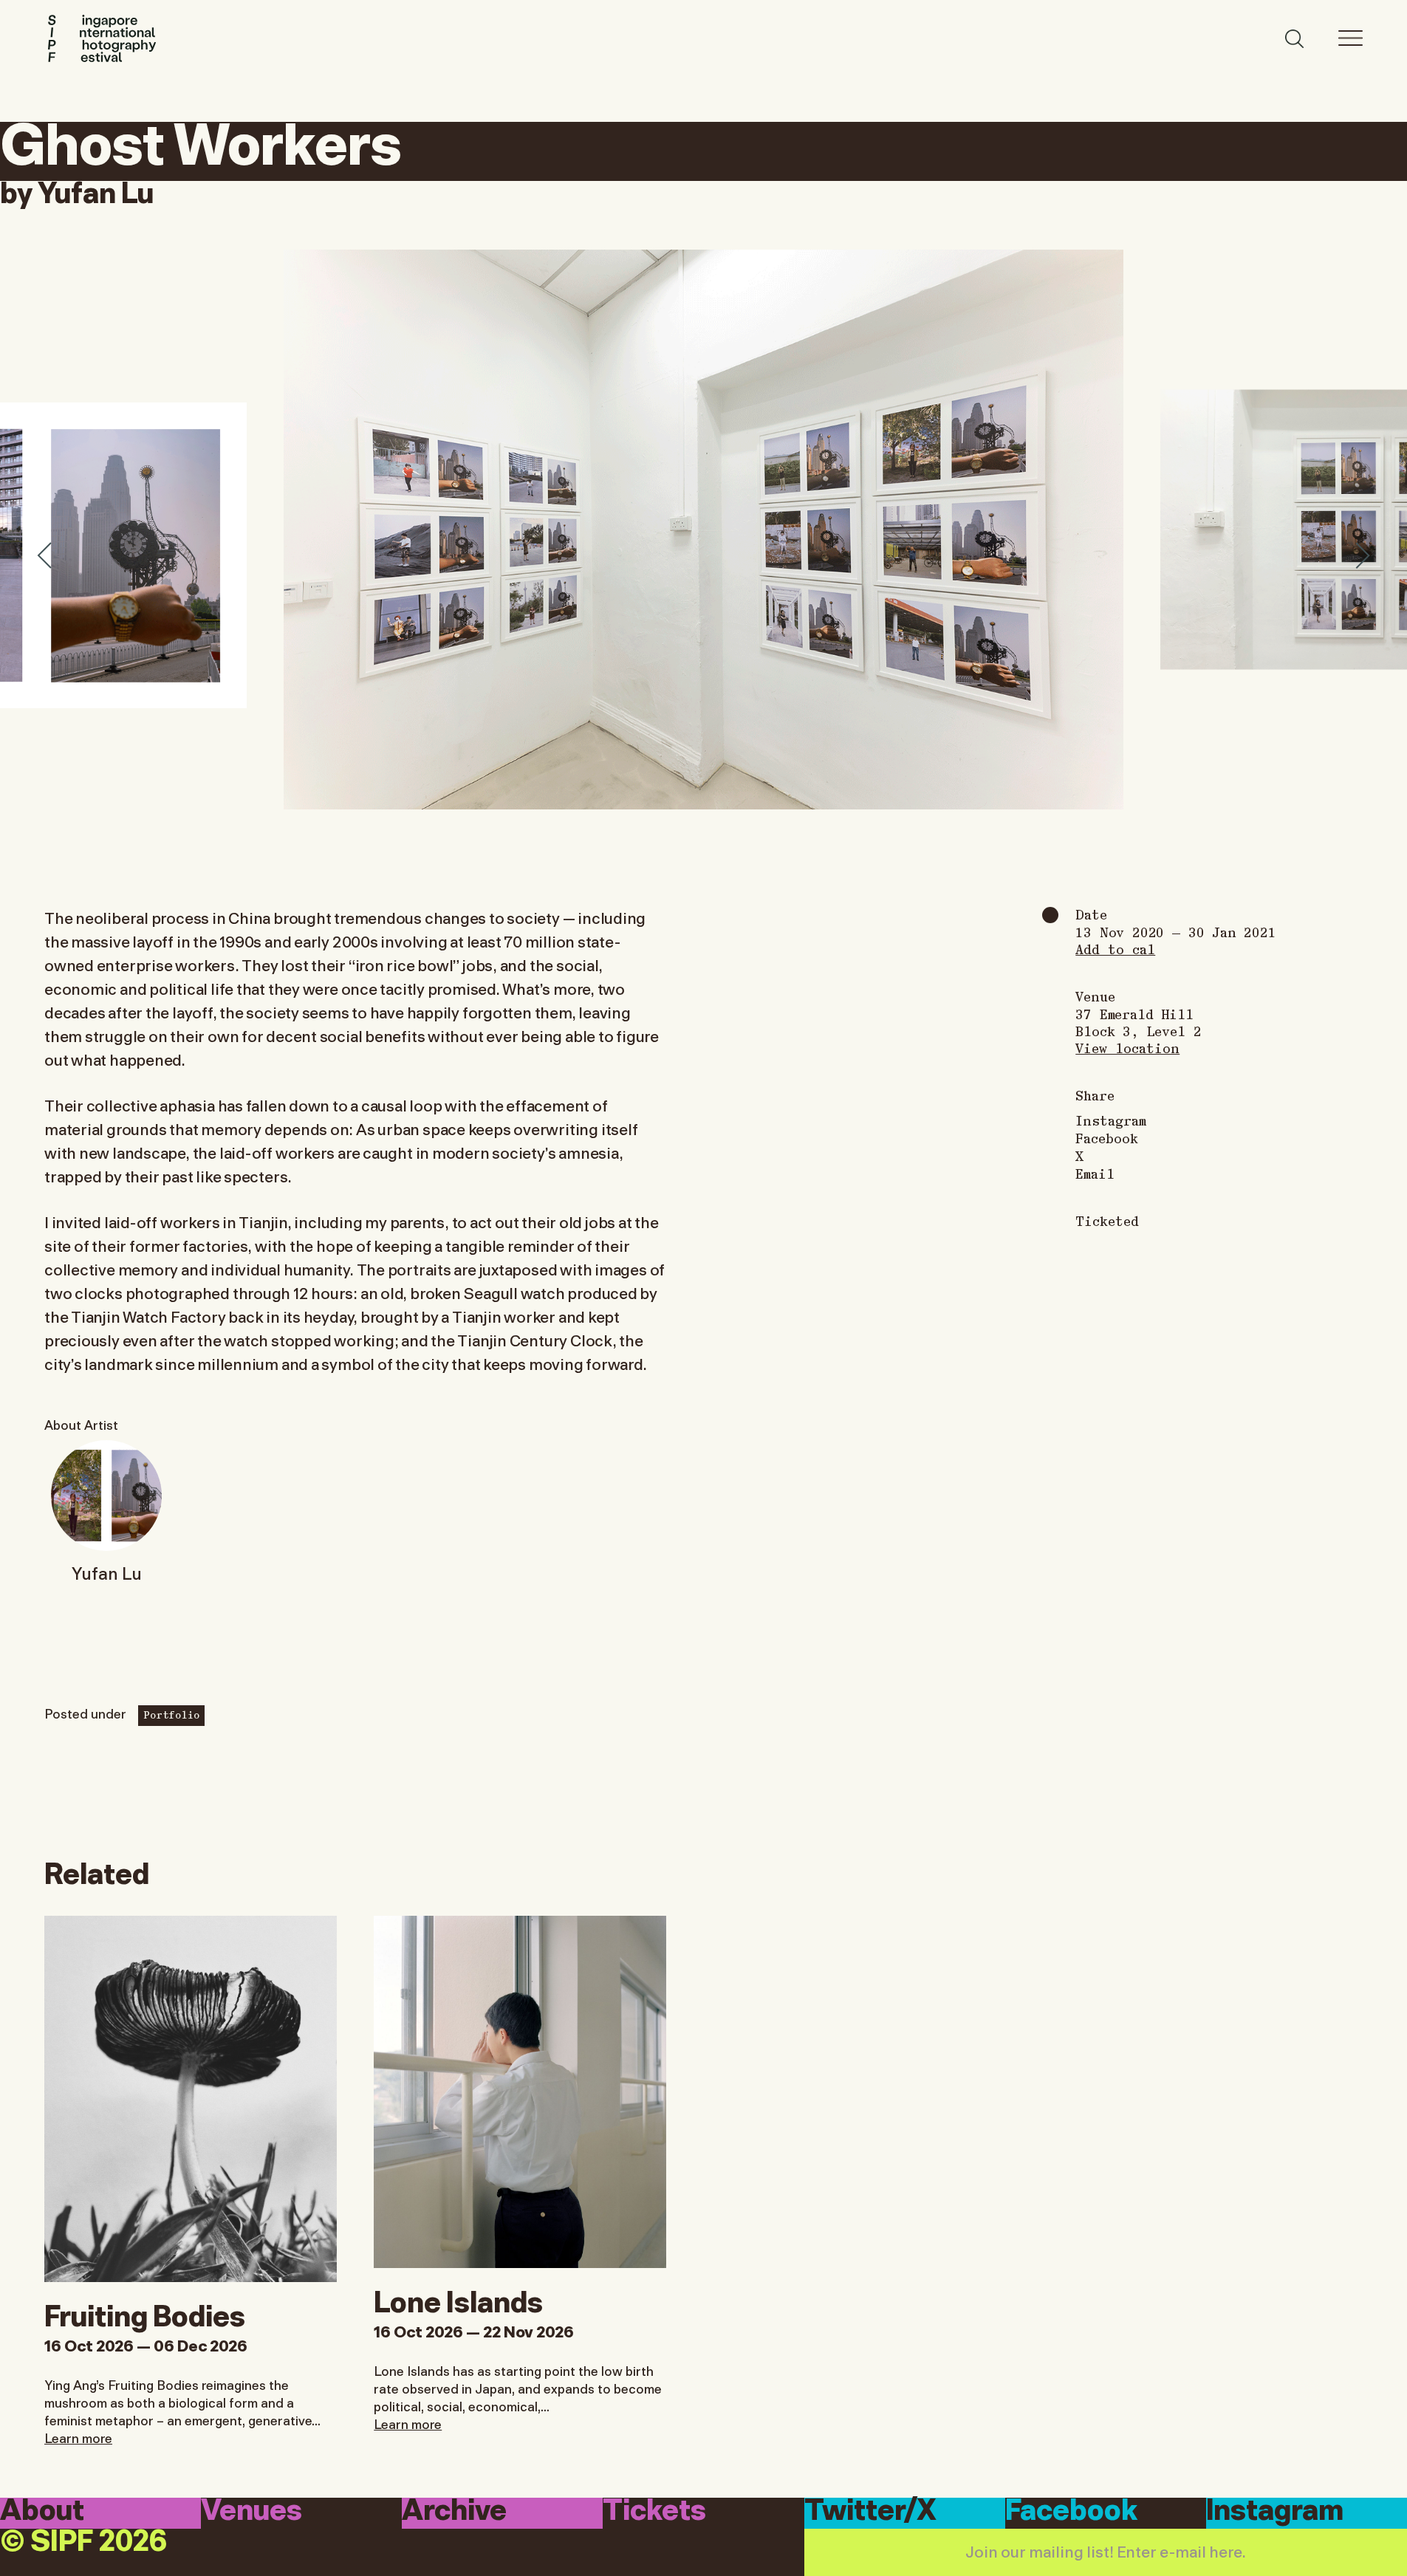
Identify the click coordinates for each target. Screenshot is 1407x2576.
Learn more (78, 2437)
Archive (454, 2512)
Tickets (654, 2512)
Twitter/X (870, 2512)
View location (1127, 1048)
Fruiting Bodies (145, 2313)
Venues (251, 2512)
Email (1095, 1174)
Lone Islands (458, 2299)
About (42, 2512)
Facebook (1107, 1138)
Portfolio (171, 1714)
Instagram (1111, 1120)
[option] (703, 530)
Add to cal (1115, 949)
